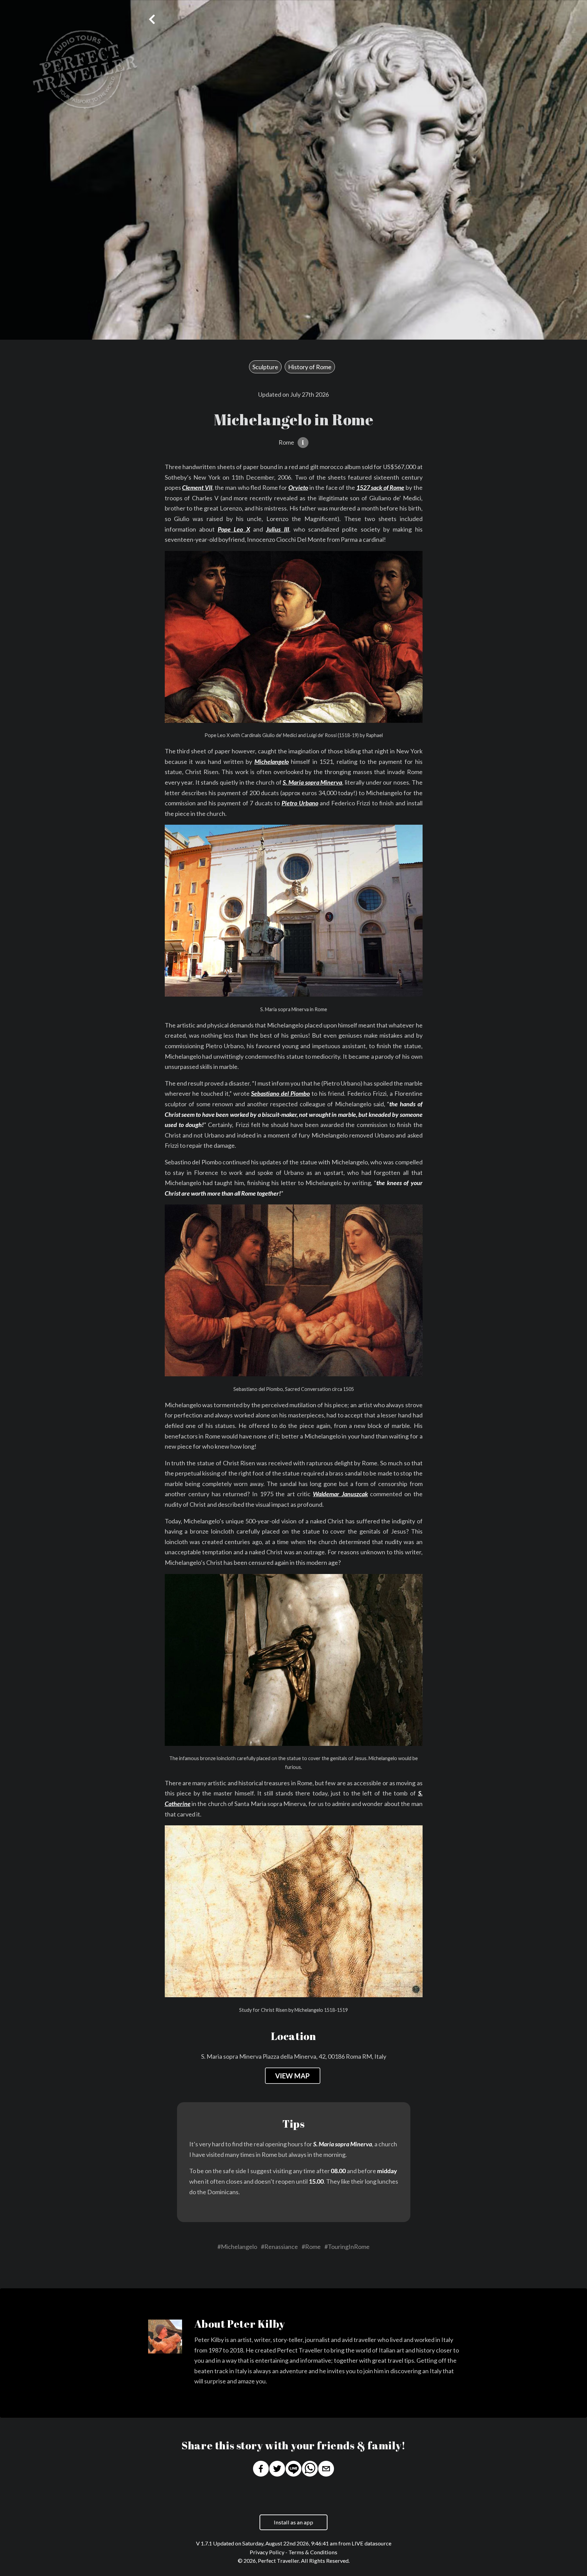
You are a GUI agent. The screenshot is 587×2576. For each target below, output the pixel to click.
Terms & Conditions (313, 2552)
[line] (293, 2470)
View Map (292, 2076)
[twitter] (277, 2470)
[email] (326, 2470)
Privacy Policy (267, 2552)
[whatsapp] (310, 2470)
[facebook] (261, 2470)
